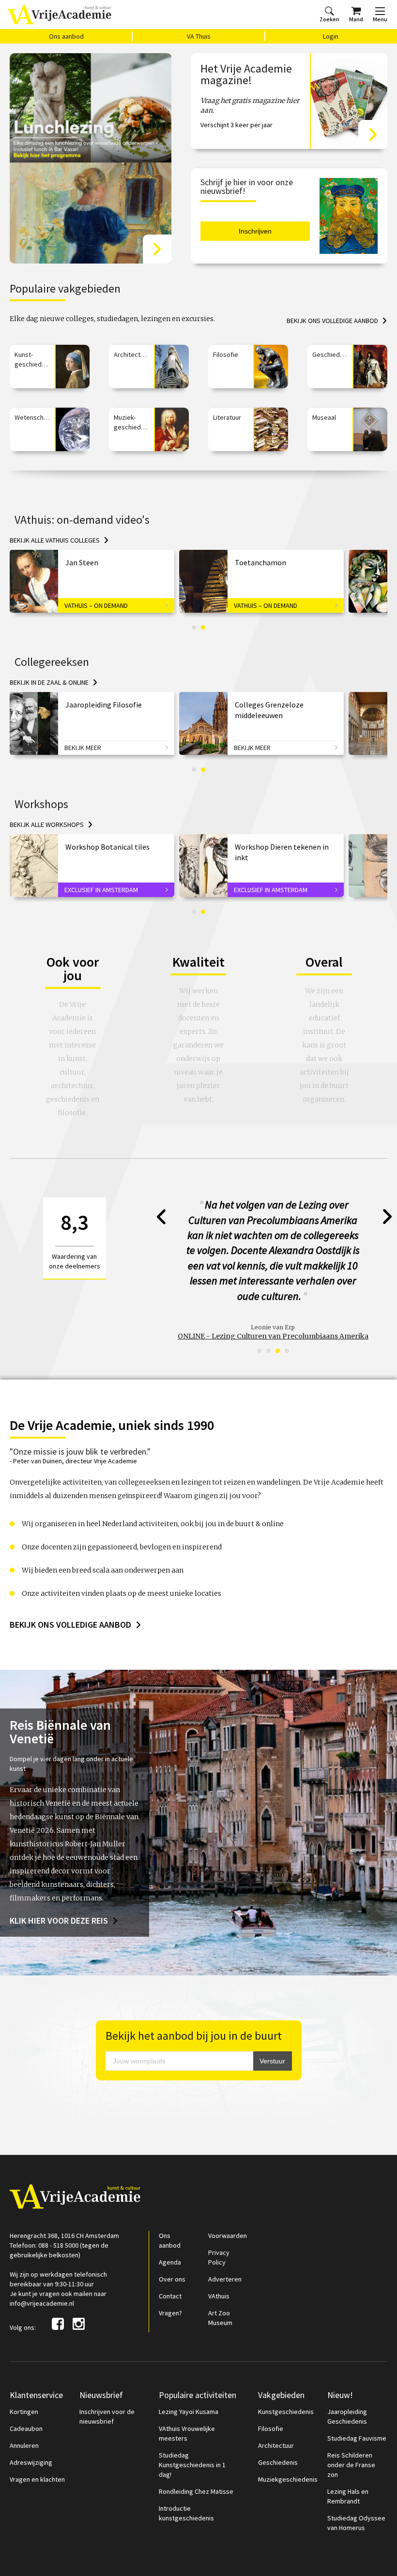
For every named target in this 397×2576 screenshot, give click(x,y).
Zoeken (329, 19)
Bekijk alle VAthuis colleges (55, 540)
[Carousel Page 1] (194, 627)
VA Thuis (199, 36)
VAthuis (219, 2266)
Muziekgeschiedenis (288, 2449)
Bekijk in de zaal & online (49, 682)
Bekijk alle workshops (47, 824)
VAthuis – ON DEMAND (96, 605)
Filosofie (271, 2398)
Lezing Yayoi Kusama (189, 2381)
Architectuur (276, 2415)
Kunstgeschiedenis (286, 2381)
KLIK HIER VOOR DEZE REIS (59, 1890)
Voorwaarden (228, 2205)
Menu (380, 19)
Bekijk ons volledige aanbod (332, 321)
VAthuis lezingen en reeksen (273, 1306)
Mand (356, 19)
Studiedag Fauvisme (357, 2408)
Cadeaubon (26, 2398)
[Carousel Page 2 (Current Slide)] (203, 627)
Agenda (170, 2232)
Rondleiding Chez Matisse (196, 2461)
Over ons (172, 2249)
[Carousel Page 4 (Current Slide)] (287, 1320)
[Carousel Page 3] (278, 1320)
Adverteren (225, 2249)
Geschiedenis (278, 2432)
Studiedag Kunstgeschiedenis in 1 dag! (192, 2434)
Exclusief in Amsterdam (101, 890)
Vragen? (170, 2282)
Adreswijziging (31, 2432)
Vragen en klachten (37, 2449)
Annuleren (24, 2415)
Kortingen (24, 2381)
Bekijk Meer (83, 748)
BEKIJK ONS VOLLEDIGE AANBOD (70, 1594)
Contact (170, 2266)
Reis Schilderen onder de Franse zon (351, 2434)
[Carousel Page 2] (268, 1320)
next (388, 1217)
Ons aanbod (66, 36)
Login (331, 36)
